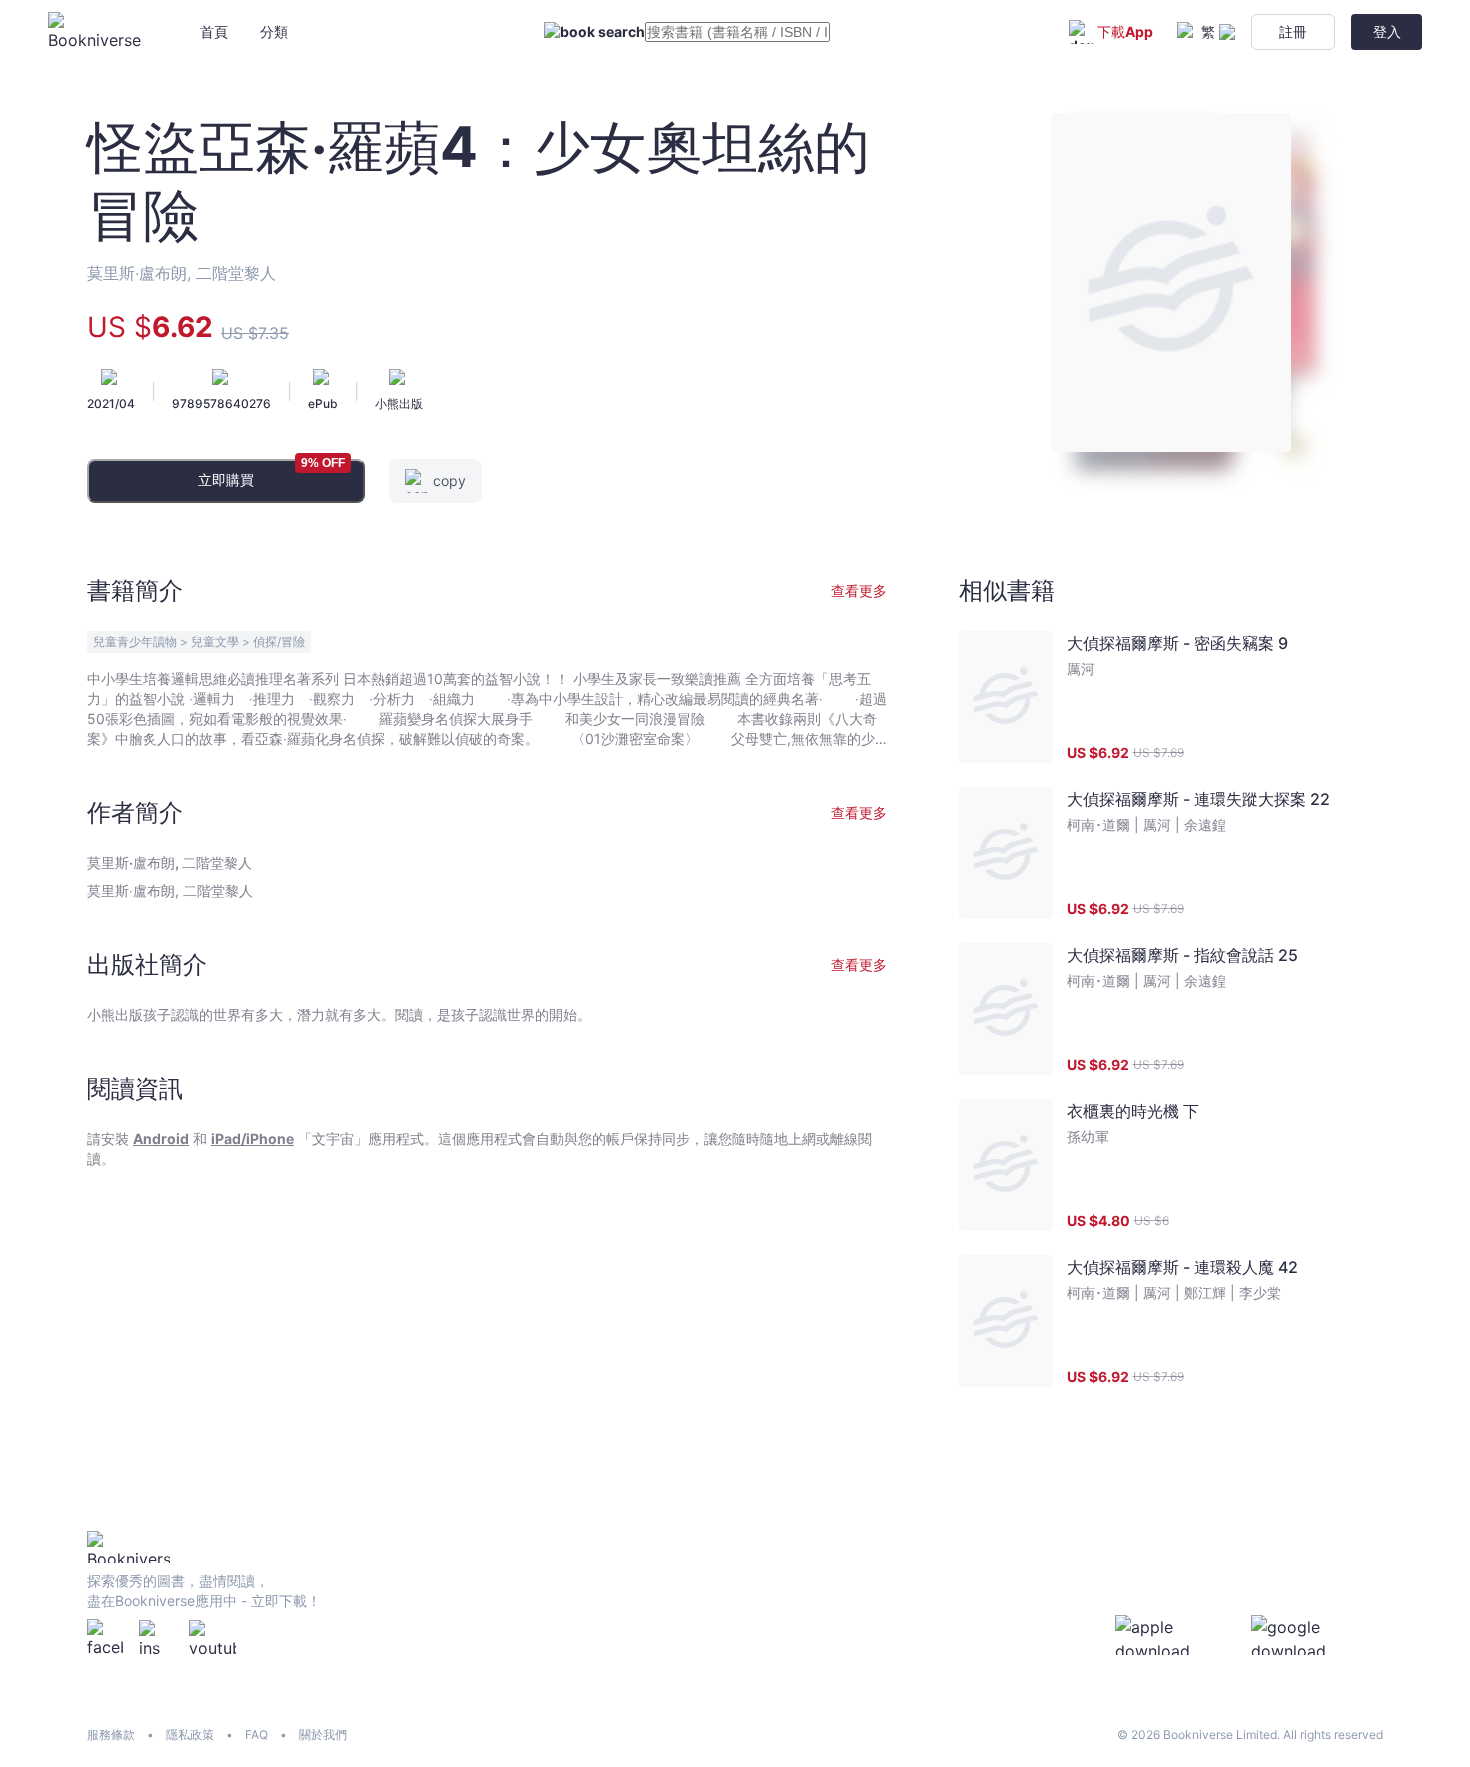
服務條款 (111, 1734)
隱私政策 (190, 1734)
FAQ (256, 1734)
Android (161, 1138)
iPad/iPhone (252, 1138)
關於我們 (323, 1734)
